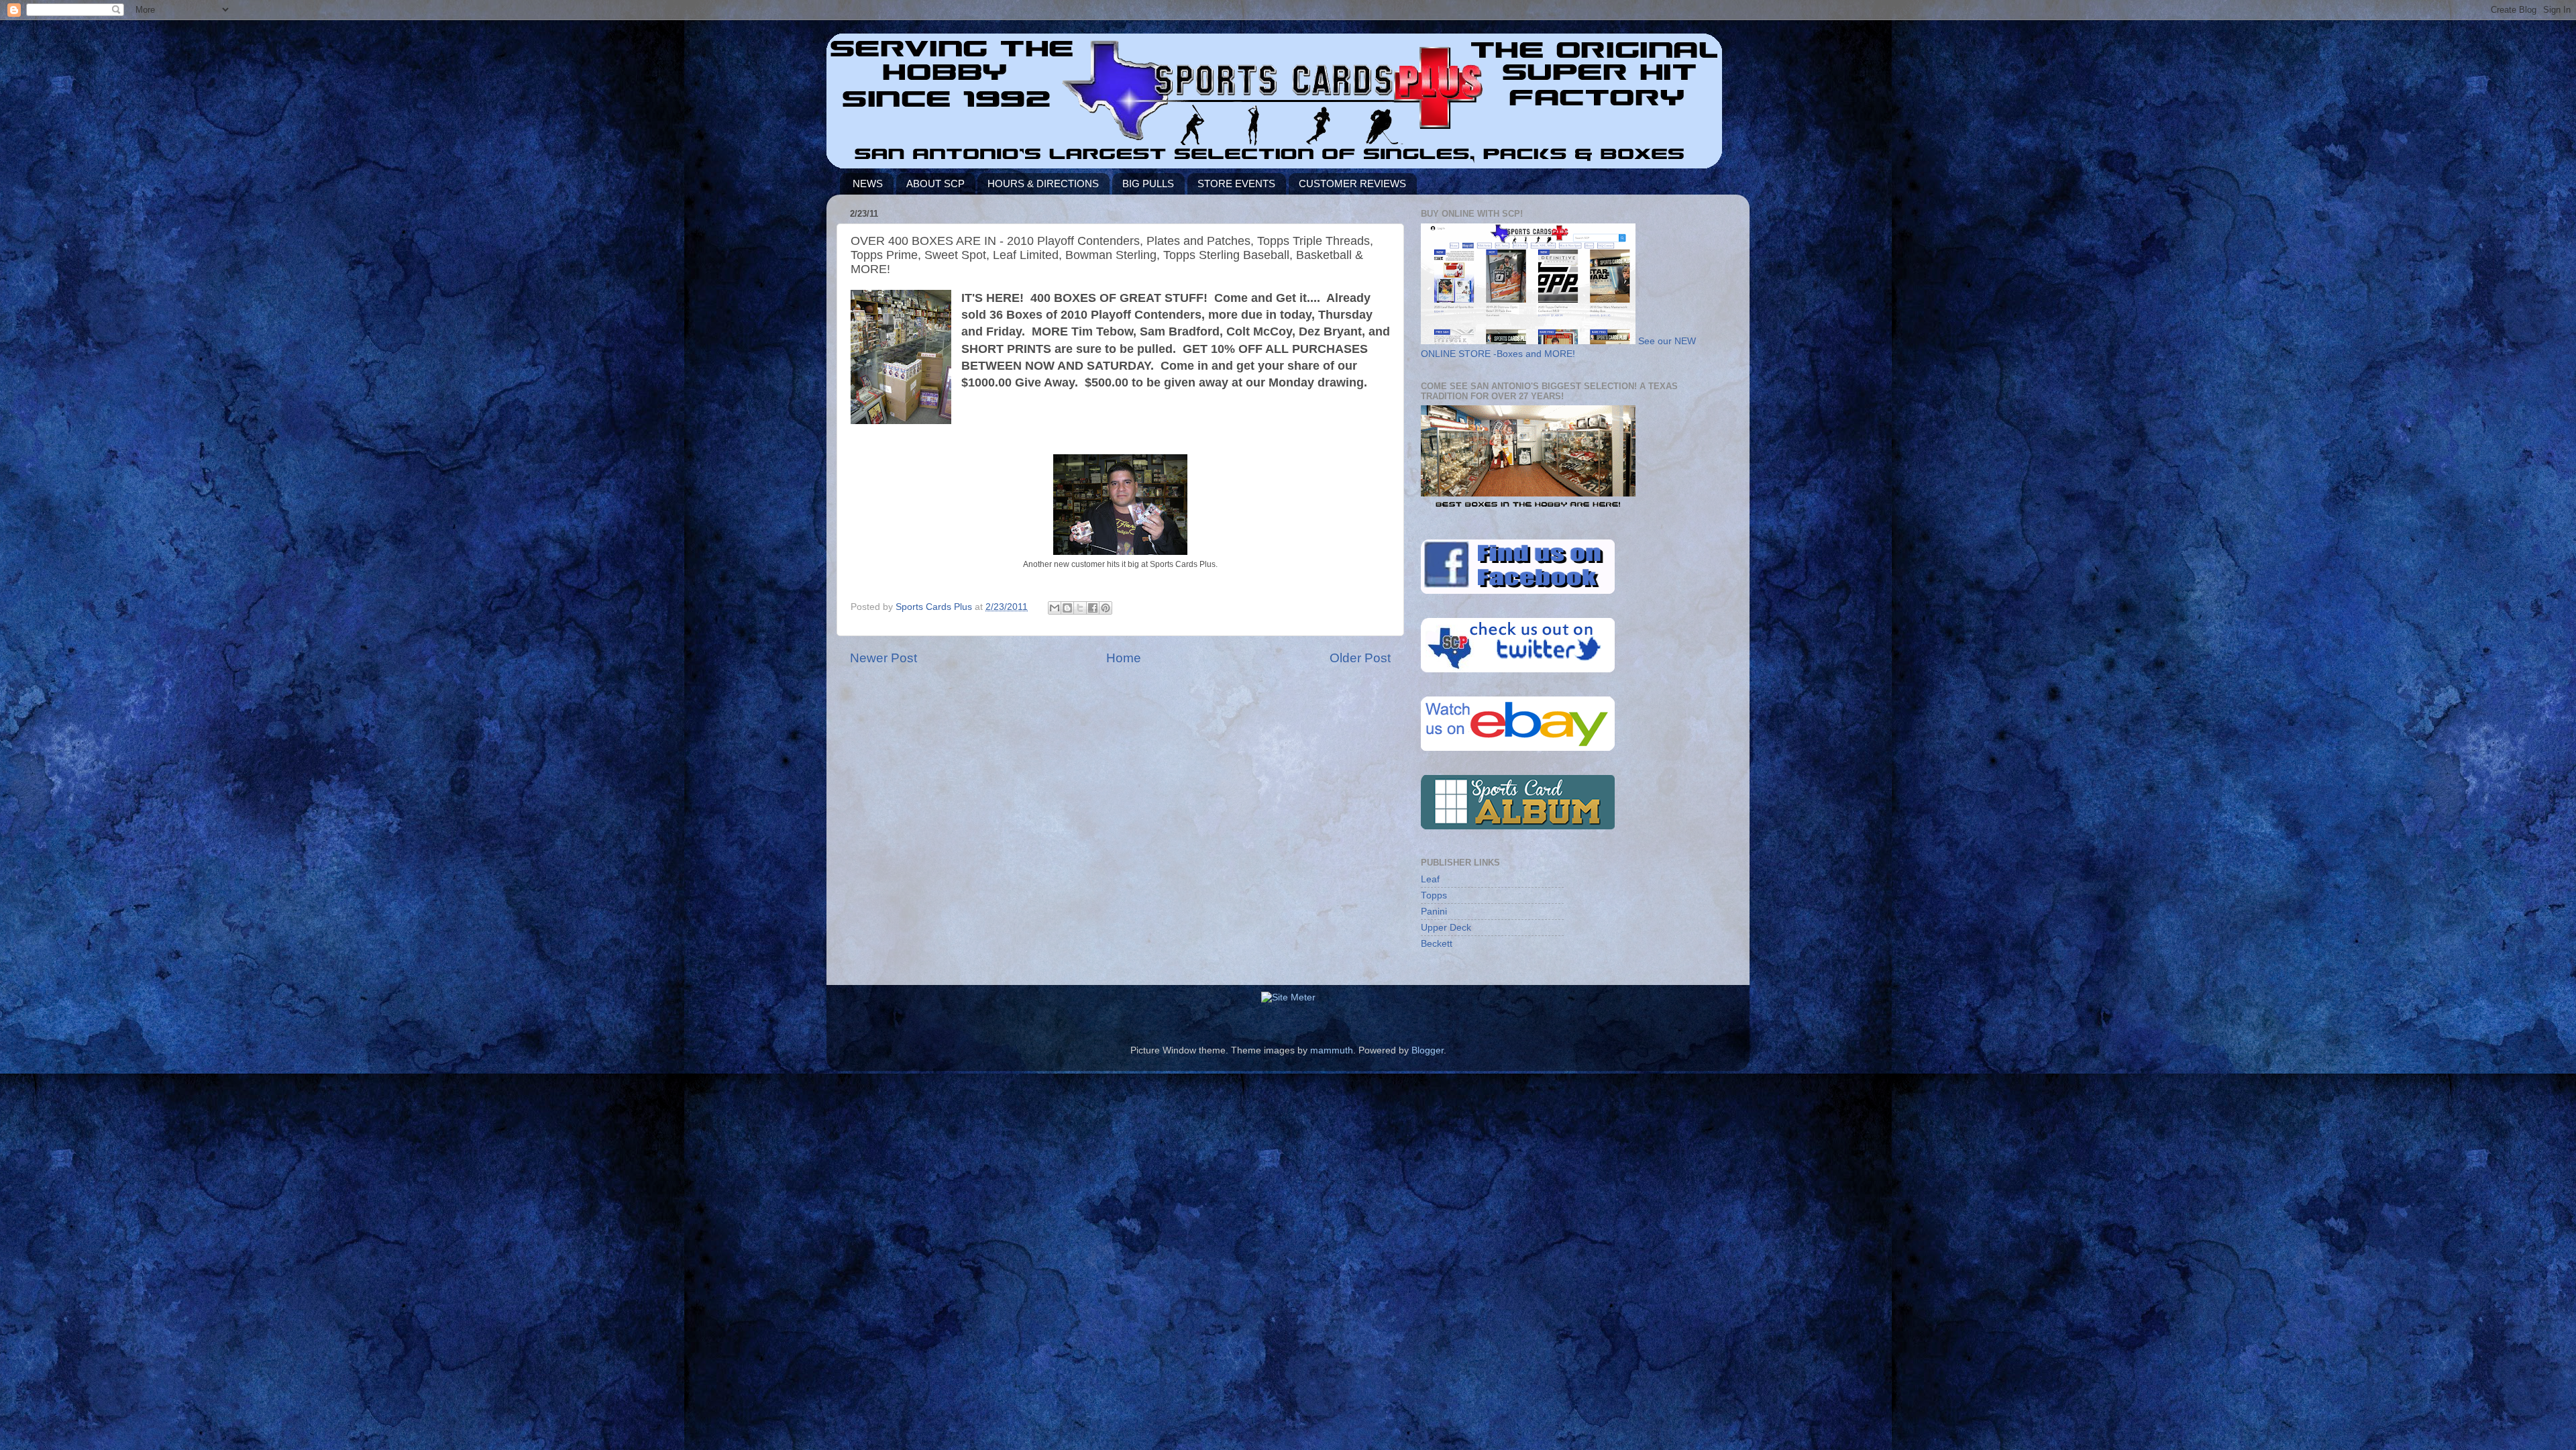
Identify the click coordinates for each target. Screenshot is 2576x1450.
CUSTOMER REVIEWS (1352, 184)
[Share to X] (1080, 608)
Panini (1434, 912)
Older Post (1360, 658)
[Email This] (1055, 608)
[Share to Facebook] (1093, 608)
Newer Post (883, 658)
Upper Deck (1446, 928)
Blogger (1428, 1050)
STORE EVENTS (1236, 184)
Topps (1434, 895)
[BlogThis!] (1067, 608)
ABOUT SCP (935, 184)
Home (1124, 658)
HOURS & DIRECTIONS (1043, 184)
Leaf (1430, 879)
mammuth (1332, 1050)
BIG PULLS (1148, 184)
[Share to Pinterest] (1106, 608)
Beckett (1437, 944)
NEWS (868, 184)
